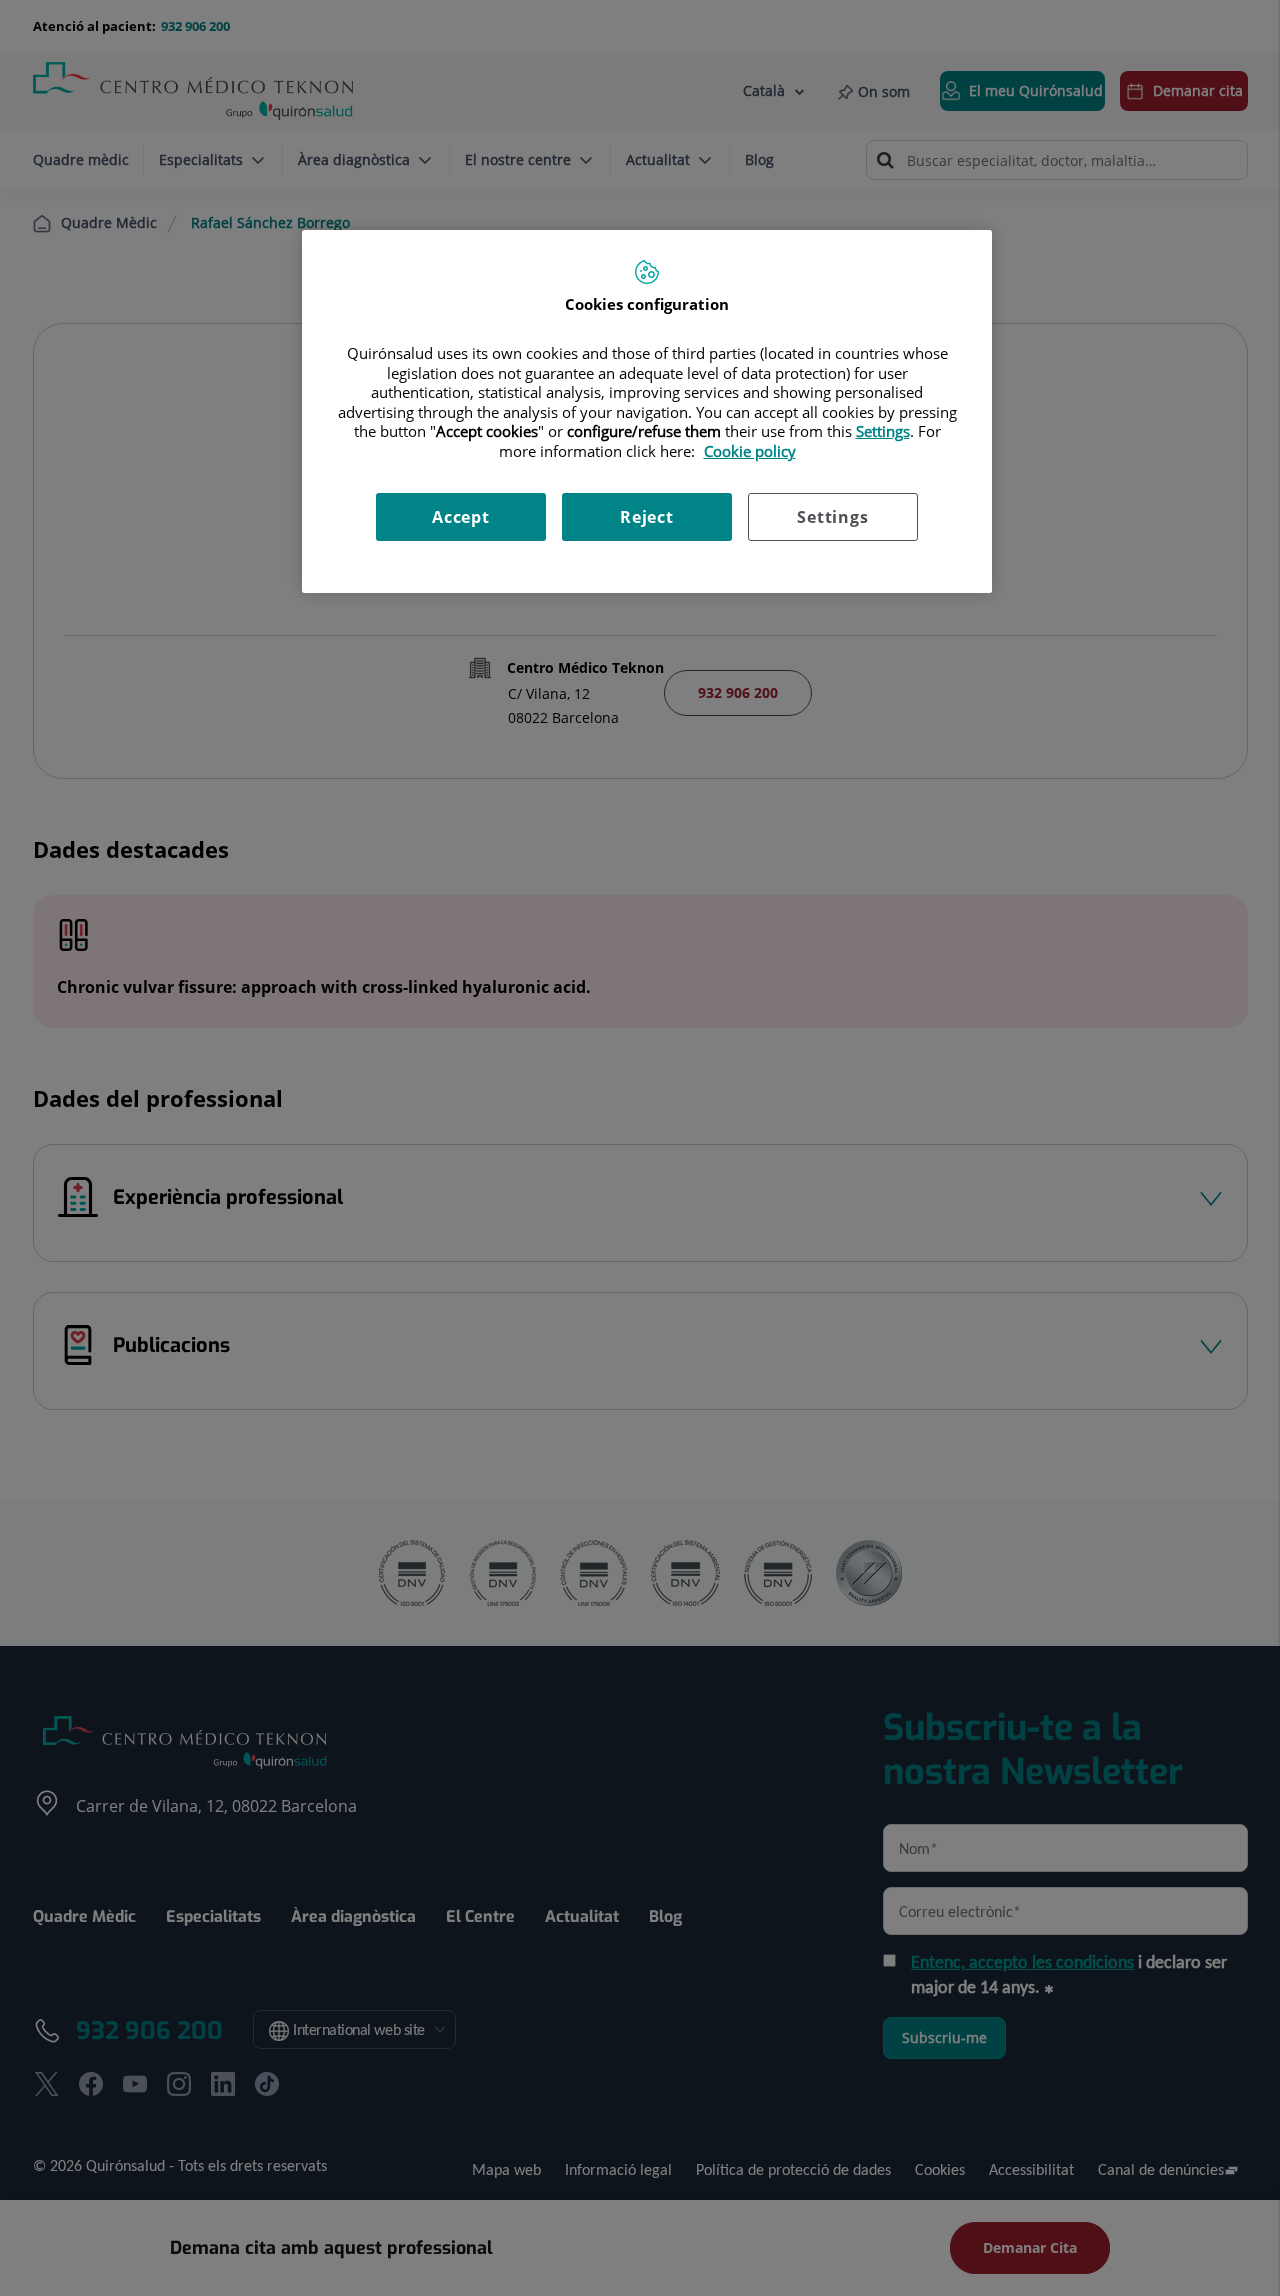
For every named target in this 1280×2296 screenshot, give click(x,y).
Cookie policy (750, 451)
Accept (461, 517)
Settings (832, 517)
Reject (647, 517)
